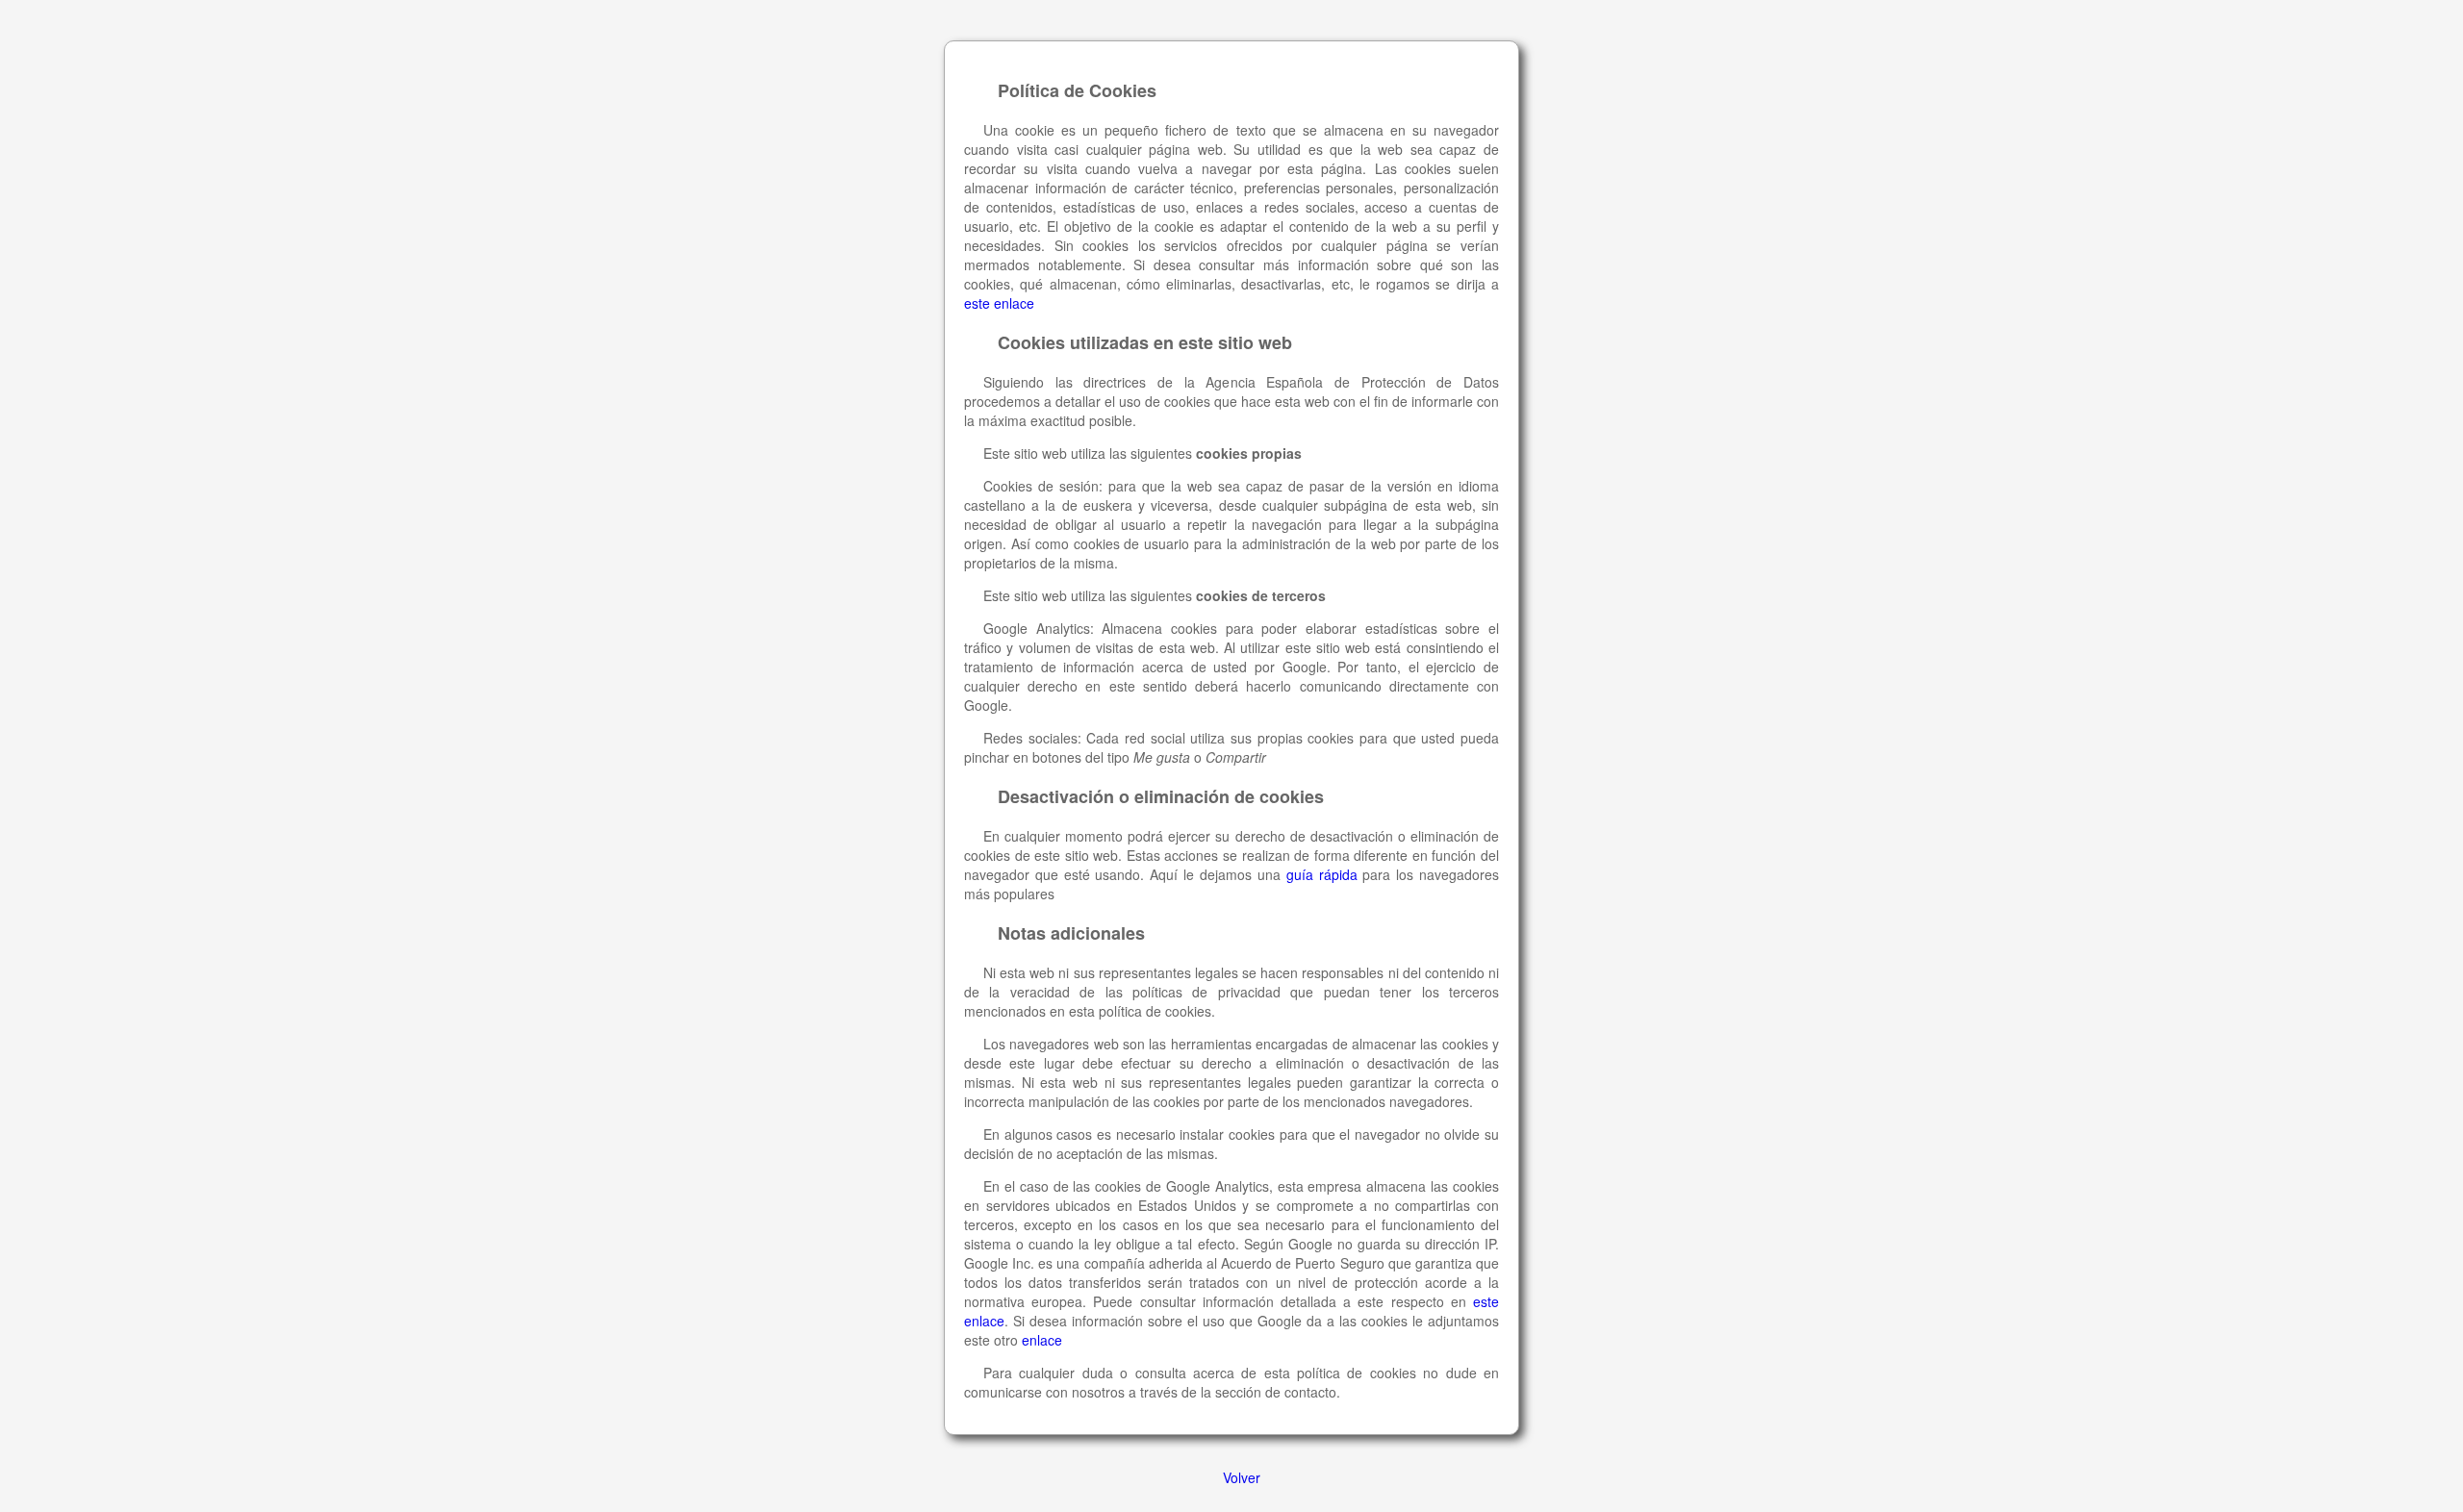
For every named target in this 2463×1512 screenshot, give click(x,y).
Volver (1242, 1477)
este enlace (999, 303)
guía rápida (1322, 874)
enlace (1042, 1340)
